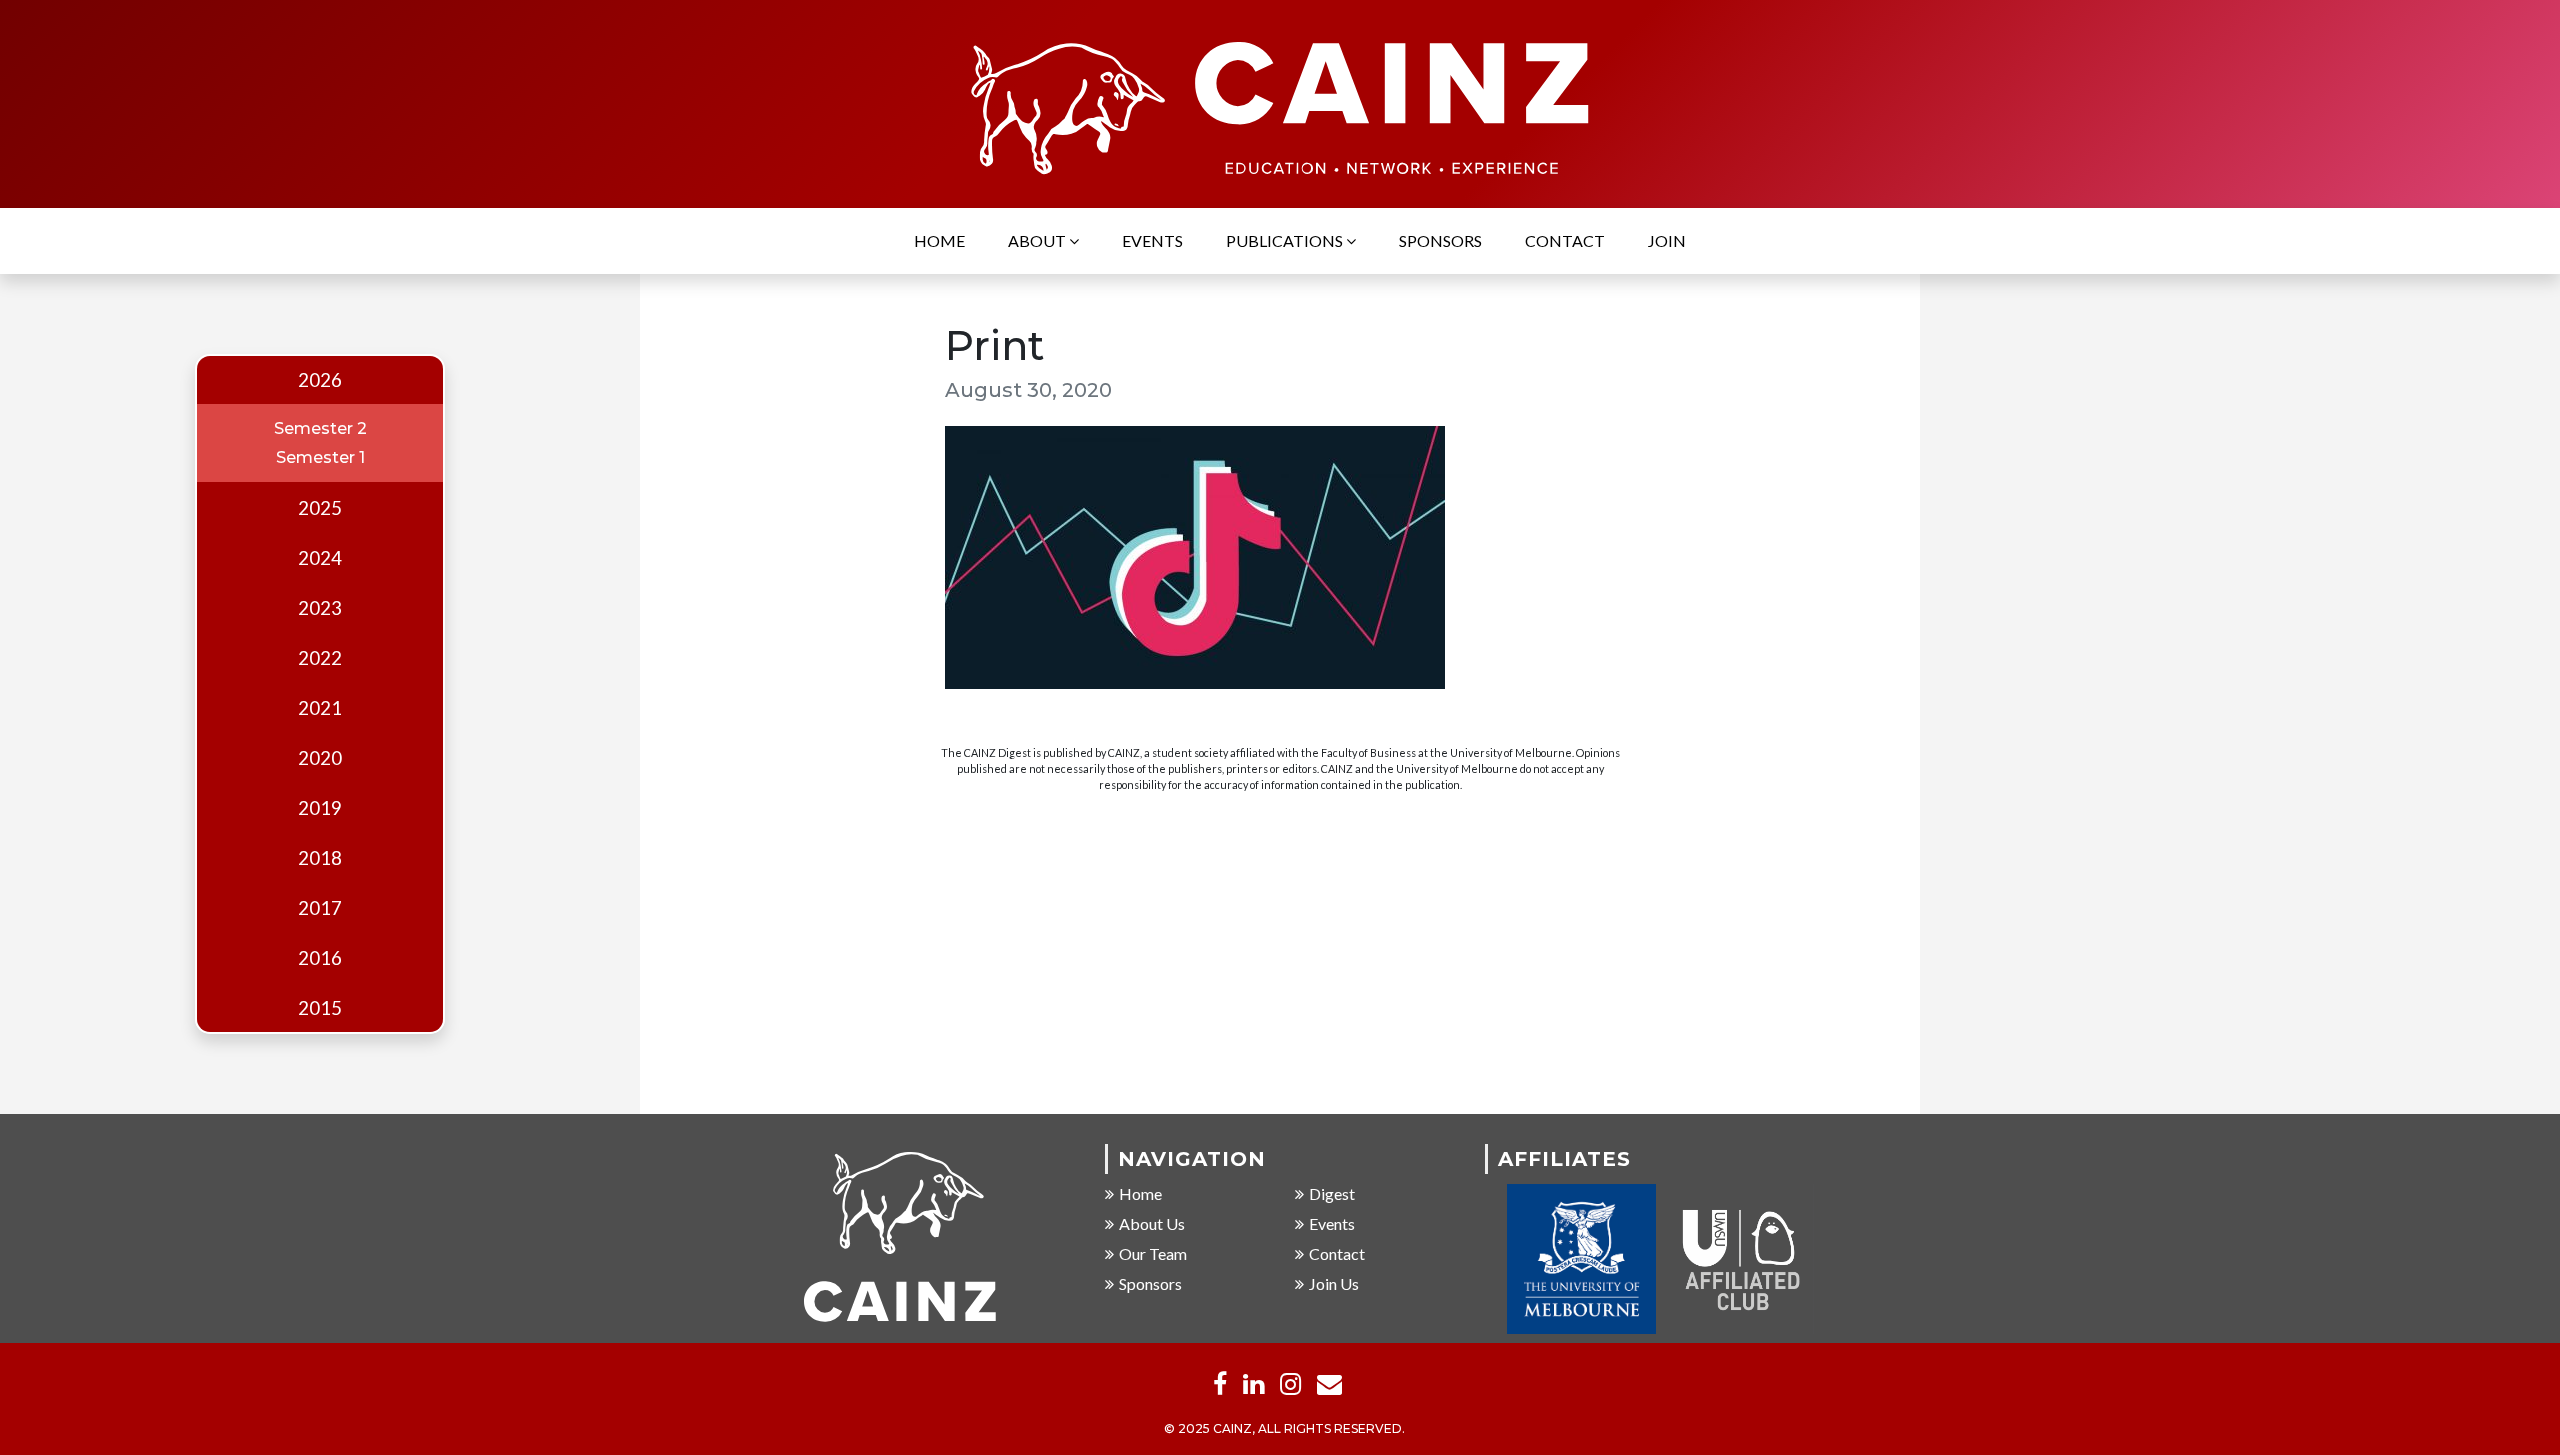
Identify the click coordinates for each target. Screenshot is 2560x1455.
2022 (320, 658)
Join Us (1334, 1283)
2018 (320, 858)
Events (1152, 240)
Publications (1286, 240)
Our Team (1153, 1253)
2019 (320, 808)
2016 (320, 958)
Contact (1565, 240)
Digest (1332, 1193)
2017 (320, 908)
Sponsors (1440, 240)
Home (939, 240)
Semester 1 (320, 457)
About (1038, 240)
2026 (320, 380)
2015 (320, 1008)
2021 (320, 708)
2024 (320, 558)
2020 (320, 758)
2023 (320, 608)
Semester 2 (320, 428)
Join (1667, 240)
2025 (320, 508)
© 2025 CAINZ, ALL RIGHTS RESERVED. (1284, 1428)
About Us (1152, 1223)
